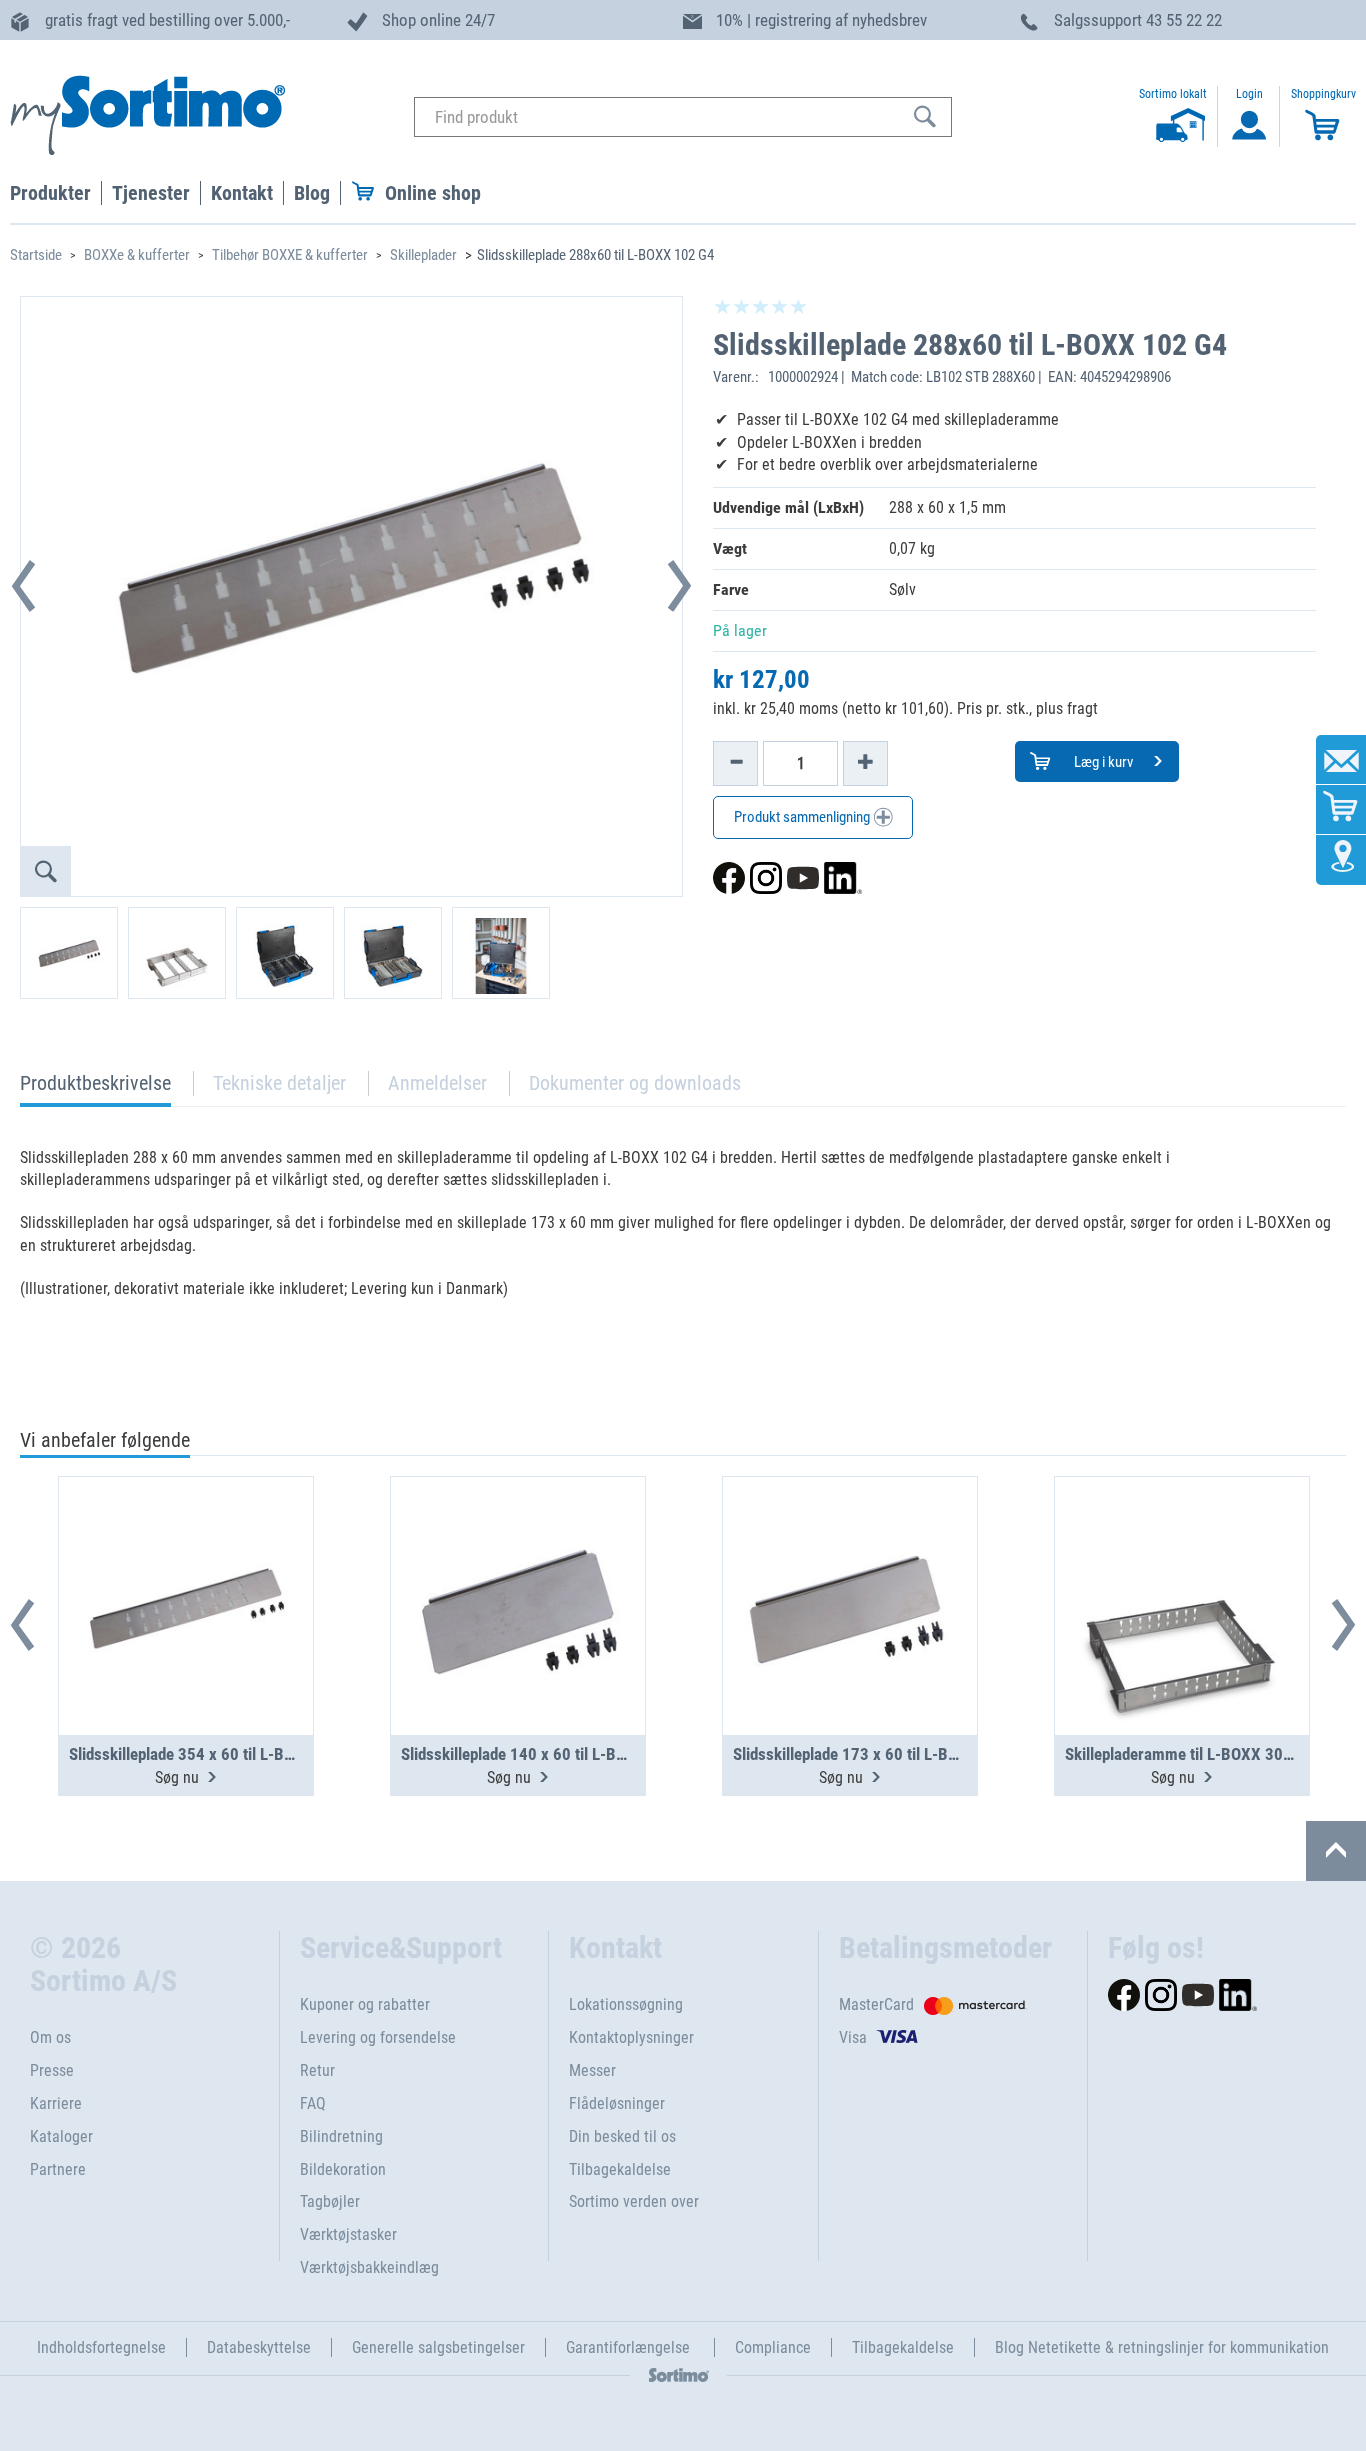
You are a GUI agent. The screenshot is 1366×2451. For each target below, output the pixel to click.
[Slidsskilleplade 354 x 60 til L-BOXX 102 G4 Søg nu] (186, 1557)
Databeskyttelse (259, 2347)
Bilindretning (341, 2136)
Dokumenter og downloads (635, 1083)
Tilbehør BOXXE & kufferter (290, 255)
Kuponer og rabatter (365, 2004)
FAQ (313, 2103)
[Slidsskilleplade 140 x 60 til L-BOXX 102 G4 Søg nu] (518, 1557)
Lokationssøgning (626, 2004)
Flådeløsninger (617, 2103)
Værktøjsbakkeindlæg (369, 2267)
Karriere (56, 2103)
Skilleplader (423, 255)
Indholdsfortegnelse (101, 2347)
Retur (317, 2070)
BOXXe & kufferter (137, 255)
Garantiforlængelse (630, 2347)
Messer (592, 2070)
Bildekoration (343, 2169)
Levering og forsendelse (378, 2037)
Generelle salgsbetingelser (438, 2347)
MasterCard (876, 2004)
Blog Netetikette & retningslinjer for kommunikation (1162, 2347)
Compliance (773, 2347)
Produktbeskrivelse (95, 1088)
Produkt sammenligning (803, 817)
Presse (52, 2070)
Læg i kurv (1102, 762)
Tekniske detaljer (279, 1083)
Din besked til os (622, 2136)
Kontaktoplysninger (631, 2037)
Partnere (58, 2169)
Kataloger (61, 2136)
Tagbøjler (330, 2201)
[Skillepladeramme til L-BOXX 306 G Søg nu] (1182, 1557)
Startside (36, 255)
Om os (50, 2037)
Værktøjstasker (348, 2234)
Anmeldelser (437, 1083)
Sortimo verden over (634, 2201)
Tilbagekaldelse (620, 2169)
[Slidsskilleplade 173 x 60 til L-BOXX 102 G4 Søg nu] (850, 1557)
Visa (853, 2037)
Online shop (433, 193)
